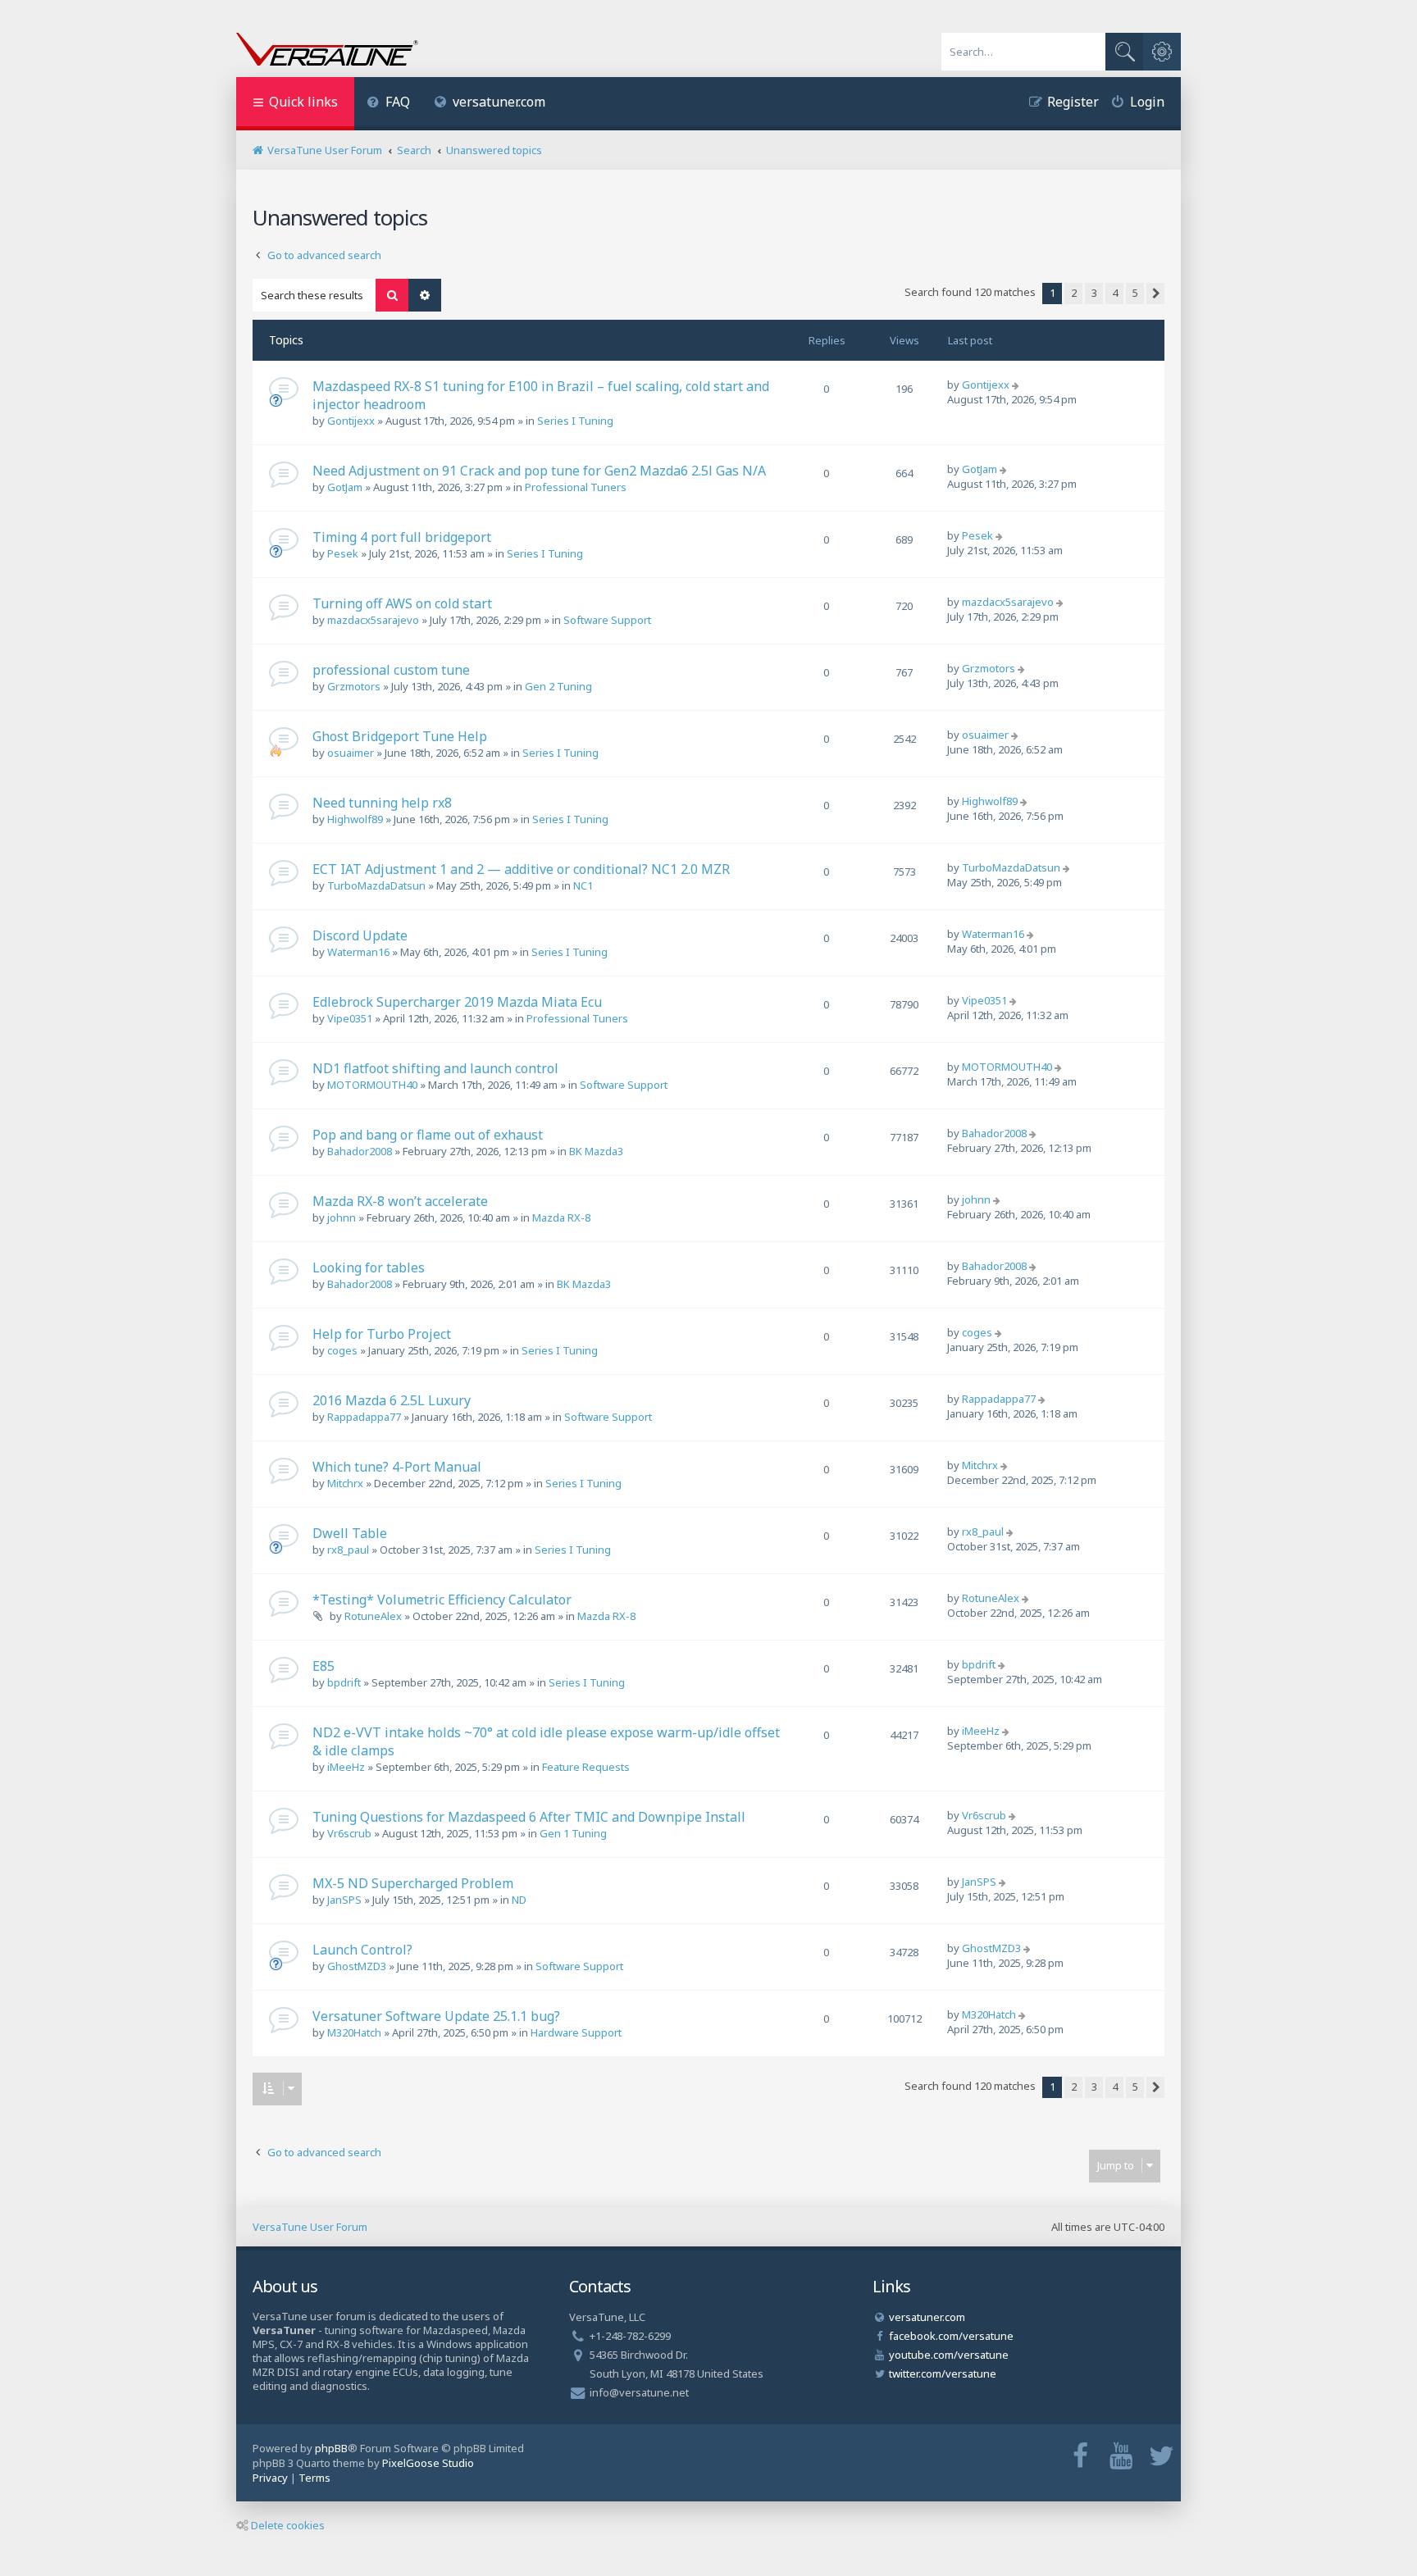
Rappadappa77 (364, 1417)
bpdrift (344, 1682)
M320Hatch (354, 2032)
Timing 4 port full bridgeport (402, 537)
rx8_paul (348, 1550)
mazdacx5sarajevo (373, 620)
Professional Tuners (576, 487)
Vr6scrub (349, 1833)
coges (342, 1350)
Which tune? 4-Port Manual (397, 1467)
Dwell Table (350, 1533)
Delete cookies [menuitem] (288, 2525)
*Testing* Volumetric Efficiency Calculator (442, 1600)
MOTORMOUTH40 (372, 1085)
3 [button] (1094, 293)
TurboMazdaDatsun (376, 885)
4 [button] (1115, 293)
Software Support (607, 620)
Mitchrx (345, 1483)
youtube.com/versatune (949, 2355)
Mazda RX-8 (561, 1217)
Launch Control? (362, 1950)
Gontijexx (351, 421)
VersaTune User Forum (310, 2227)
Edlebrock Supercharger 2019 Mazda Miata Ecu (457, 1002)
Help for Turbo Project (382, 1334)
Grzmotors (354, 686)
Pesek (343, 553)
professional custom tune (391, 670)
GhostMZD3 (357, 1966)
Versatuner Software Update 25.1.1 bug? (436, 2016)
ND (519, 1900)
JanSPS (344, 1900)
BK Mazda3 (596, 1151)
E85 (323, 1666)
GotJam (345, 487)
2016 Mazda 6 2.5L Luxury (392, 1400)
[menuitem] (388, 104)
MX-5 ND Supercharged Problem (413, 1883)
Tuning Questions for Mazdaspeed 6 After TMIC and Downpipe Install (529, 1817)
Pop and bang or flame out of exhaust (428, 1135)
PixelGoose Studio (428, 2463)
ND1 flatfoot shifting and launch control (435, 1068)
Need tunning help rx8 (382, 803)
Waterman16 (358, 952)
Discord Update (360, 935)
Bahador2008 (360, 1151)
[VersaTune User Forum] (327, 51)
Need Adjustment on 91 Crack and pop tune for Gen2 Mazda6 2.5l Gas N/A (539, 471)
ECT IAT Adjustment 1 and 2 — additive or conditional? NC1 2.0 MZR (521, 869)
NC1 (583, 885)
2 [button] (1074, 293)
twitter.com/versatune (943, 2373)
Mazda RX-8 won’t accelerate (400, 1201)
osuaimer (351, 753)
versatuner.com (499, 102)
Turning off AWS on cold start (402, 603)
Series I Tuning (575, 421)
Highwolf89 (355, 819)
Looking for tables (369, 1268)
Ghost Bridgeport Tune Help (400, 736)
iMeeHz (346, 1767)
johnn (342, 1217)
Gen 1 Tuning (573, 1833)
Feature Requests (586, 1767)
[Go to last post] (1017, 385)
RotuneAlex (373, 1616)
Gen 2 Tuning (558, 686)
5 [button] (1135, 293)
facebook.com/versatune (951, 2336)
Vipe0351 (350, 1018)
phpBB (331, 2448)
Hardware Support (576, 2032)
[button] (1155, 294)
